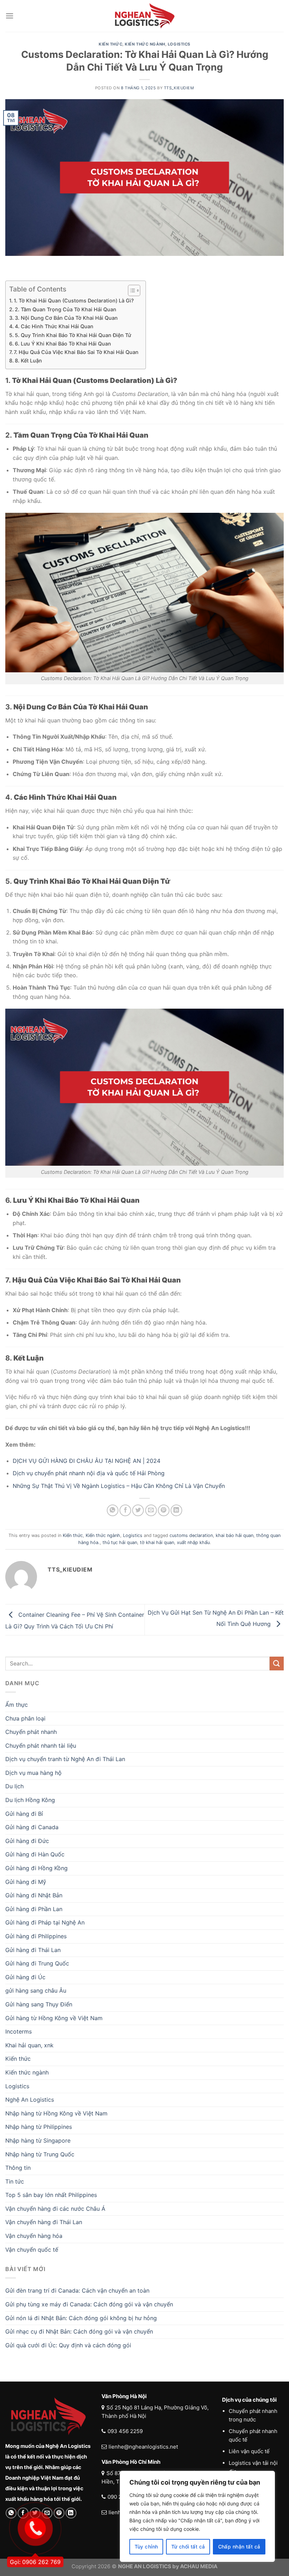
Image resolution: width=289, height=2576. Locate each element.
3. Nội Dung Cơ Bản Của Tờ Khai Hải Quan (66, 318)
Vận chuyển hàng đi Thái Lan (44, 2222)
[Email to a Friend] (151, 1510)
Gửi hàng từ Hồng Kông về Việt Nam (54, 2018)
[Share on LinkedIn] (176, 1510)
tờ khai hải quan (157, 1542)
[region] (197, 2516)
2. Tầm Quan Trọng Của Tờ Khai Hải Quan (66, 309)
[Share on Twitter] (138, 1510)
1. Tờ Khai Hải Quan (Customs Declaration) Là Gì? (74, 301)
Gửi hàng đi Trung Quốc (37, 1963)
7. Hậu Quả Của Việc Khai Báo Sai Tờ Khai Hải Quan (76, 352)
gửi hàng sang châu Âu (36, 1990)
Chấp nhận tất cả (239, 2547)
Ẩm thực (17, 1705)
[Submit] (277, 1664)
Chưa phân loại (25, 1718)
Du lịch (14, 1786)
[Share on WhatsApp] (113, 1510)
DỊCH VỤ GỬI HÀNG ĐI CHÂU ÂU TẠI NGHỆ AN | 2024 (87, 1461)
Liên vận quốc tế (249, 2451)
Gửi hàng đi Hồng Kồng (36, 1868)
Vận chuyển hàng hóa (34, 2236)
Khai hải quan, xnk (29, 2045)
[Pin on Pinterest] (164, 1510)
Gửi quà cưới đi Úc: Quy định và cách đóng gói (68, 2345)
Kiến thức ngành (145, 44)
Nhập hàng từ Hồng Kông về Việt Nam (56, 2113)
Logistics (179, 44)
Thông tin (18, 2168)
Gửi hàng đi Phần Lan (34, 1909)
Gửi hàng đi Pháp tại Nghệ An (45, 1922)
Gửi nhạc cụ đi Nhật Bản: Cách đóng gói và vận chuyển (79, 2331)
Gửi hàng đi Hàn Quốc (35, 1854)
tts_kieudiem (179, 88)
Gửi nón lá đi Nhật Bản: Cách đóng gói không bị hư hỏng (81, 2318)
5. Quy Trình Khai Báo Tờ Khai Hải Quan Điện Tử (73, 335)
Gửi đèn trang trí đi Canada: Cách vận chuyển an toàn (77, 2290)
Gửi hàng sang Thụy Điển (39, 2004)
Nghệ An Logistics (30, 2100)
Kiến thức (110, 44)
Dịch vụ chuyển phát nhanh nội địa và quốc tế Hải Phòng (90, 1473)
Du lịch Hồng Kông (30, 1800)
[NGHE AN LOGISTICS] (144, 16)
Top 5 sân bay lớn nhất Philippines (51, 2195)
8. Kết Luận (28, 361)
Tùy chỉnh (146, 2547)
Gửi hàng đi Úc (25, 1977)
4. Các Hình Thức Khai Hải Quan (54, 326)
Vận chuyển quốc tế (32, 2250)
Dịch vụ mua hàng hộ (33, 1773)
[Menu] (10, 16)
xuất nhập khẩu (193, 1542)
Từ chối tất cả (188, 2547)
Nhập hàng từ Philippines (39, 2127)
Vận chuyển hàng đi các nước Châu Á (55, 2209)
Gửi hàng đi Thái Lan (33, 1950)
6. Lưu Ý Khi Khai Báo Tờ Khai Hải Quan (63, 344)
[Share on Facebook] (125, 1510)
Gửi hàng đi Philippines (36, 1936)
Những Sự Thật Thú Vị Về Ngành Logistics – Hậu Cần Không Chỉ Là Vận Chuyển (119, 1486)
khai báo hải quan (235, 1535)
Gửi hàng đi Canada (32, 1827)
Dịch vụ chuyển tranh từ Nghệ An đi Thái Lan (65, 1759)
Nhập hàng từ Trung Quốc (40, 2154)
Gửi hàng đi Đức (27, 1841)
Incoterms (19, 2031)
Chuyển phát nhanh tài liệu (41, 1746)
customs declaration (191, 1535)
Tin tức (15, 2181)
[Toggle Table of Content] (131, 290)
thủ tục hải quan (120, 1542)
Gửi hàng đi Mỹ (26, 1882)
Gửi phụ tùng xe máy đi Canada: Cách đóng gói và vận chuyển (89, 2304)
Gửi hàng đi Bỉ (24, 1814)
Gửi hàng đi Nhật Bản (34, 1895)
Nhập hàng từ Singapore (38, 2140)
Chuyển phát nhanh (31, 1732)
